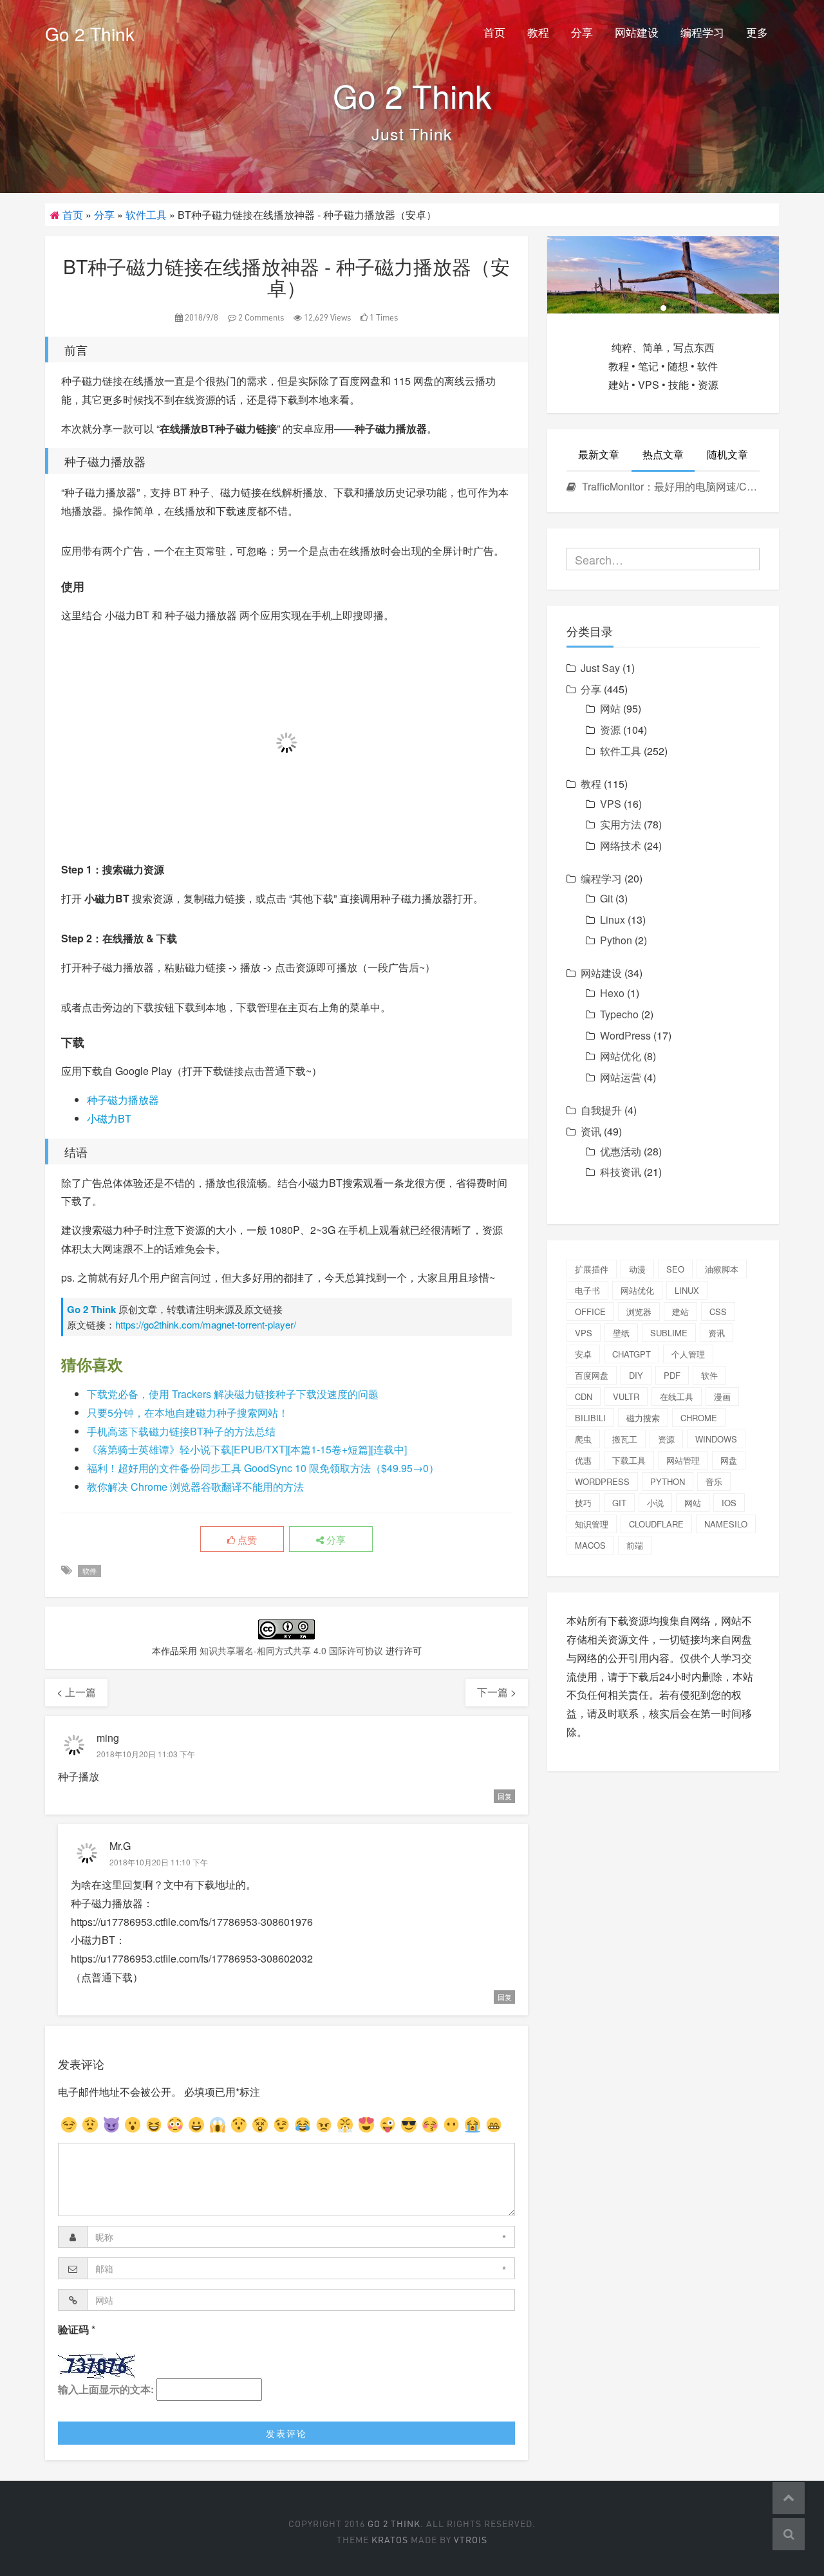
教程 (538, 32)
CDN (584, 1396)
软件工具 (146, 215)
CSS (718, 1311)
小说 (655, 1503)
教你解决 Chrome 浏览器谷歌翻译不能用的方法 (195, 1487)
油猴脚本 (722, 1269)
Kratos (390, 2540)
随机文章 (727, 454)
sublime (669, 1333)
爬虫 (583, 1439)
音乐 (714, 1481)
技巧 (583, 1503)
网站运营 (621, 1077)
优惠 (583, 1460)
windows (716, 1439)
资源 (610, 730)
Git (606, 898)
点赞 (246, 1539)
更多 (757, 32)
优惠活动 (621, 1151)
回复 (505, 1796)
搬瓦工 (625, 1439)
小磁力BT (109, 1118)
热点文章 (663, 454)
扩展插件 (592, 1269)
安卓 (583, 1354)
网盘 (729, 1460)
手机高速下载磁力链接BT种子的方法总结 (181, 1431)
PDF (672, 1375)
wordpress (602, 1481)
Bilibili (590, 1418)
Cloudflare (656, 1524)
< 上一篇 (76, 1692)
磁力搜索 (643, 1418)
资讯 (591, 1131)
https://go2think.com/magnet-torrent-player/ (206, 1324)
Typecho (619, 1014)
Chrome (699, 1418)
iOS (729, 1503)
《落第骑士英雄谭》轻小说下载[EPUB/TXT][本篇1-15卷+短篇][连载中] (247, 1449)
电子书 (587, 1290)
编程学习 (702, 32)
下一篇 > (497, 1692)
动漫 (637, 1269)
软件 (89, 1571)
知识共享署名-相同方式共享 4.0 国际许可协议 (291, 1650)
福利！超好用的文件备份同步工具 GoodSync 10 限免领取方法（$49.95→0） (263, 1468)
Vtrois (471, 2540)
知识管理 (592, 1524)
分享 (582, 32)
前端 (635, 1545)
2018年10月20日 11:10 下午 (159, 1862)
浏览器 (639, 1311)
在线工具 (677, 1396)
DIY (636, 1375)
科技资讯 (621, 1172)
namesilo (726, 1524)
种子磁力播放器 (123, 1100)
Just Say (600, 668)
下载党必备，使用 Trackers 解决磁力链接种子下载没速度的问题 (233, 1394)
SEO (675, 1269)
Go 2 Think (90, 33)
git (619, 1503)
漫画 (722, 1396)
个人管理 (688, 1354)
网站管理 (683, 1460)
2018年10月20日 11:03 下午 (146, 1754)
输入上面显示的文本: (106, 2389)
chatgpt (632, 1354)
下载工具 (629, 1460)
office (590, 1311)
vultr (626, 1396)
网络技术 (621, 845)
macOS (590, 1545)
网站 (610, 708)
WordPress (625, 1035)
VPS (611, 804)
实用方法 (621, 824)
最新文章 (599, 454)
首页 (494, 32)
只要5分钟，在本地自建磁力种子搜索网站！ (188, 1413)
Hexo (612, 993)
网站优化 (621, 1056)
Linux (613, 919)
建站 (680, 1311)
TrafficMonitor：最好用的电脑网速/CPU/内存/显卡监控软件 (669, 486)
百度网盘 (592, 1375)
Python (616, 940)
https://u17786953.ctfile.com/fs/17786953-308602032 (192, 1958)
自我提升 (601, 1110)
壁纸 (621, 1333)
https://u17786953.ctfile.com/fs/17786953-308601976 (192, 1922)
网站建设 (637, 32)
